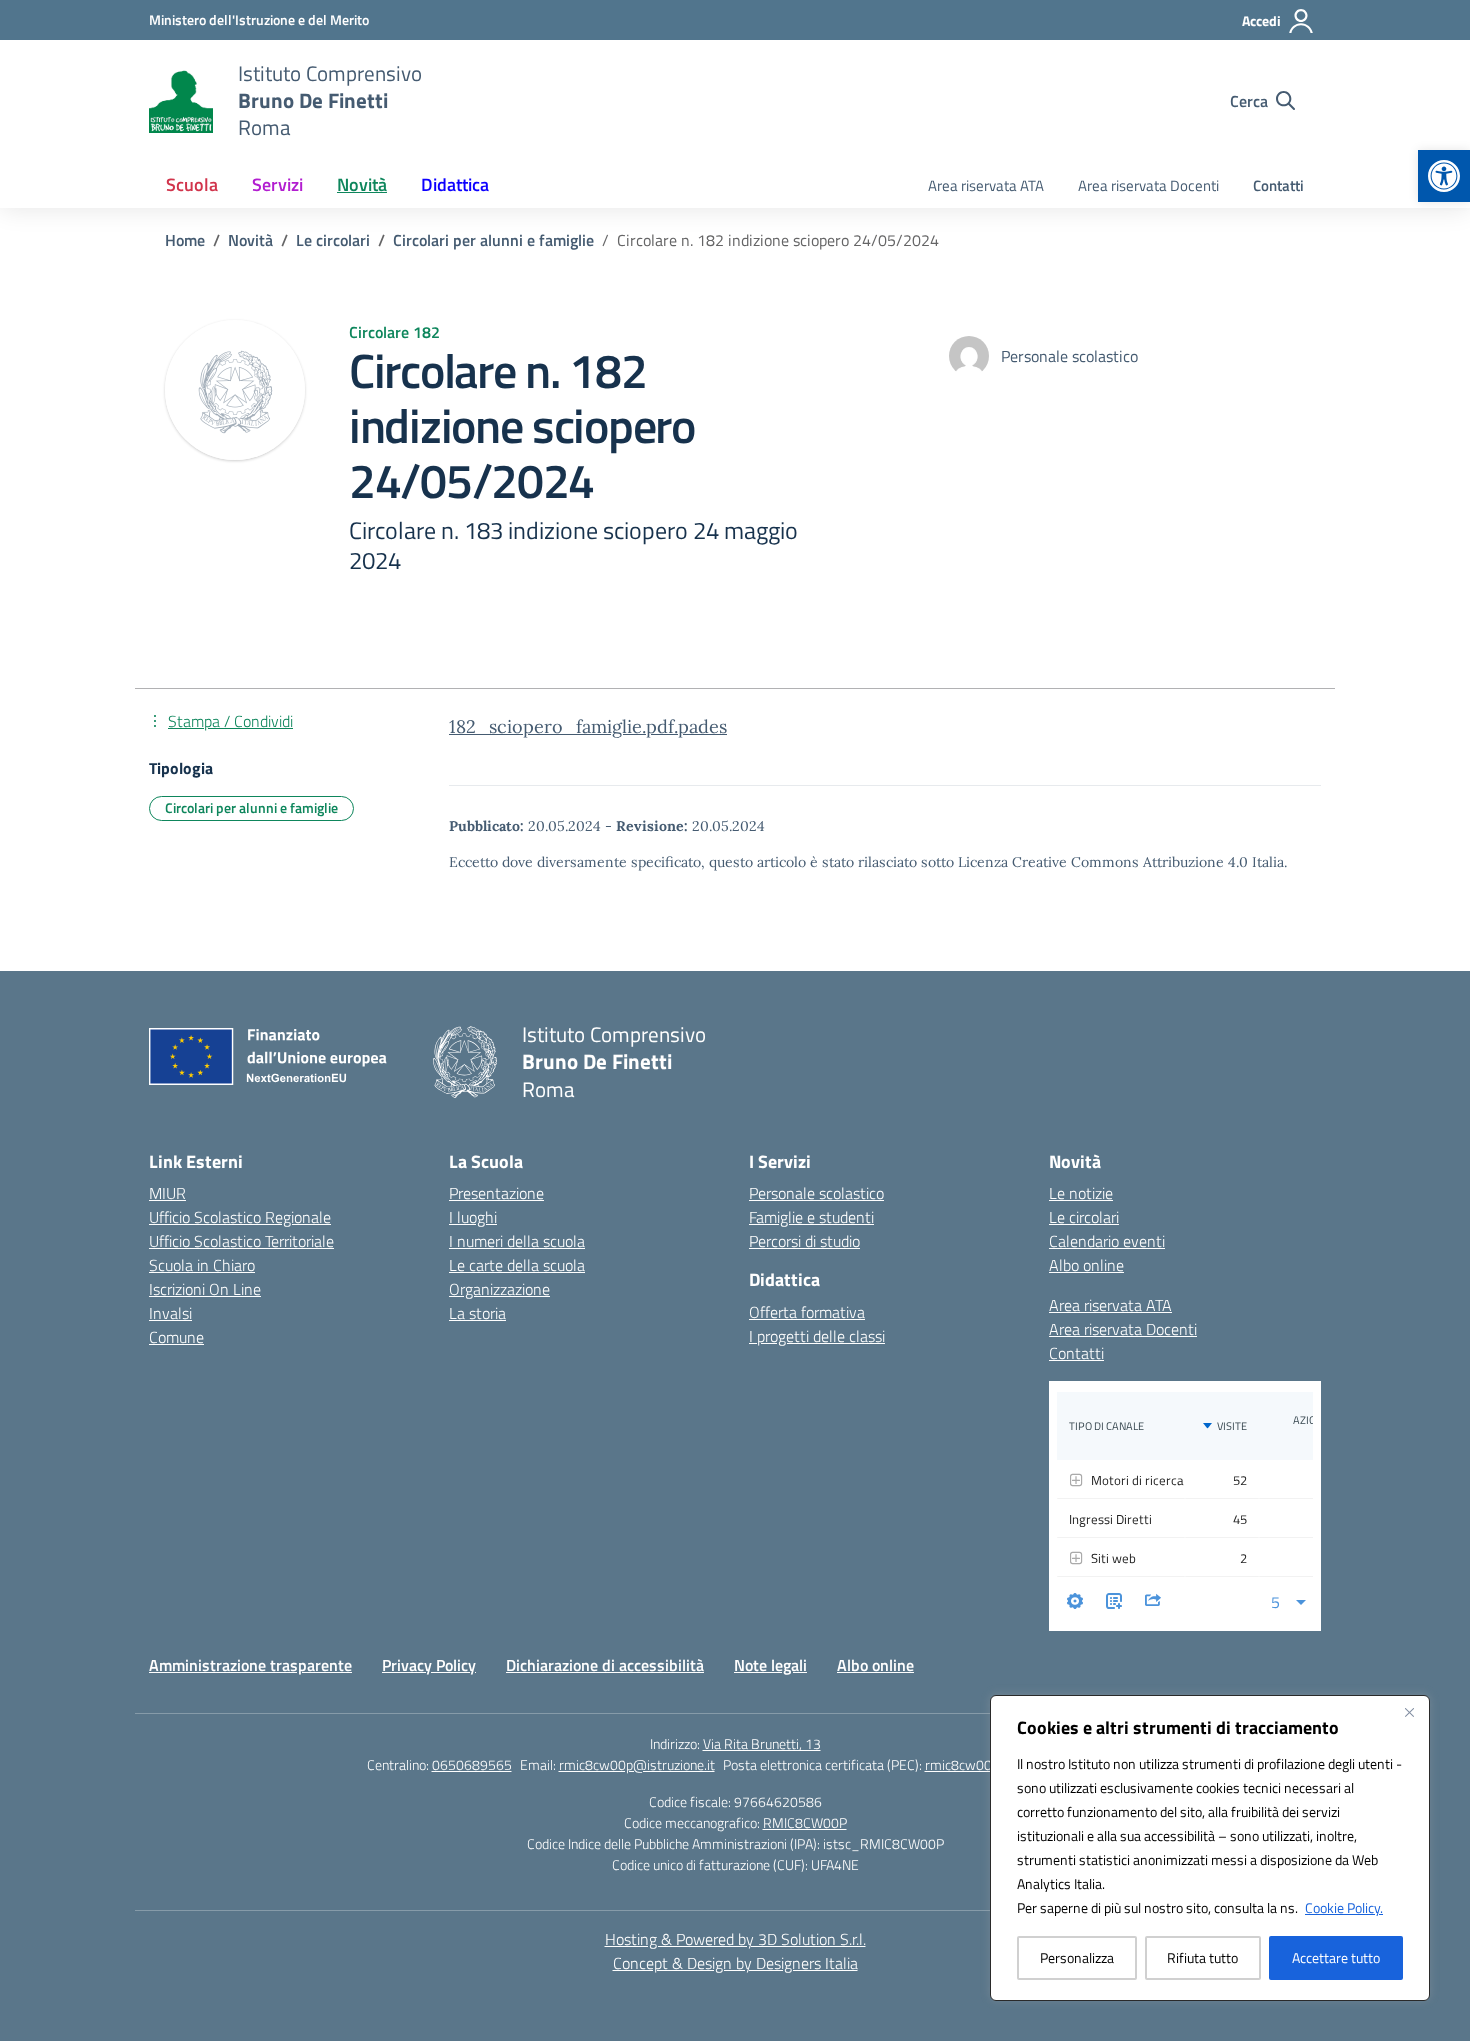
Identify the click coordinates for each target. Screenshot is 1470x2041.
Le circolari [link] (1084, 1217)
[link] (1444, 176)
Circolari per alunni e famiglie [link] (251, 807)
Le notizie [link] (1081, 1193)
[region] (1210, 1848)
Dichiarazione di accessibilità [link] (605, 1665)
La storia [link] (477, 1313)
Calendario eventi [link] (1107, 1241)
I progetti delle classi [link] (817, 1336)
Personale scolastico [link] (816, 1193)
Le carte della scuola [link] (517, 1265)
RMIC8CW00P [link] (805, 1822)
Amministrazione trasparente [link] (250, 1665)
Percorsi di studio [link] (804, 1241)
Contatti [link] (1278, 185)
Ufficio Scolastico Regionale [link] (240, 1217)
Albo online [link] (1086, 1265)
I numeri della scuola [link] (517, 1241)
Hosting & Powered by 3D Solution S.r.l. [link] (735, 1939)
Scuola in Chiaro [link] (202, 1265)
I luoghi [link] (473, 1217)
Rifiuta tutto (1202, 1957)
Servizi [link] (277, 184)
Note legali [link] (770, 1665)
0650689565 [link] (472, 1764)
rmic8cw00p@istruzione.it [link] (637, 1764)
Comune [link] (176, 1337)
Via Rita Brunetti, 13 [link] (762, 1743)
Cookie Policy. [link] (1344, 1907)
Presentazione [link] (496, 1193)
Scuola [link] (192, 184)
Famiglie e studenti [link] (811, 1217)
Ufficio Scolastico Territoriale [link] (241, 1241)
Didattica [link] (455, 184)
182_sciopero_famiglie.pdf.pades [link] (588, 726)
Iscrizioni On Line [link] (205, 1289)
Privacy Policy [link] (429, 1665)
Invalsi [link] (170, 1313)
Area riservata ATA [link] (986, 185)
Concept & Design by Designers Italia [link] (735, 1963)
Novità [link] (362, 184)
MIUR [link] (167, 1193)
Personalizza (1077, 1957)
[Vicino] (1409, 1712)
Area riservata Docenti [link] (1148, 185)
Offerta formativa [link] (807, 1312)
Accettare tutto (1336, 1957)
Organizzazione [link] (499, 1289)
